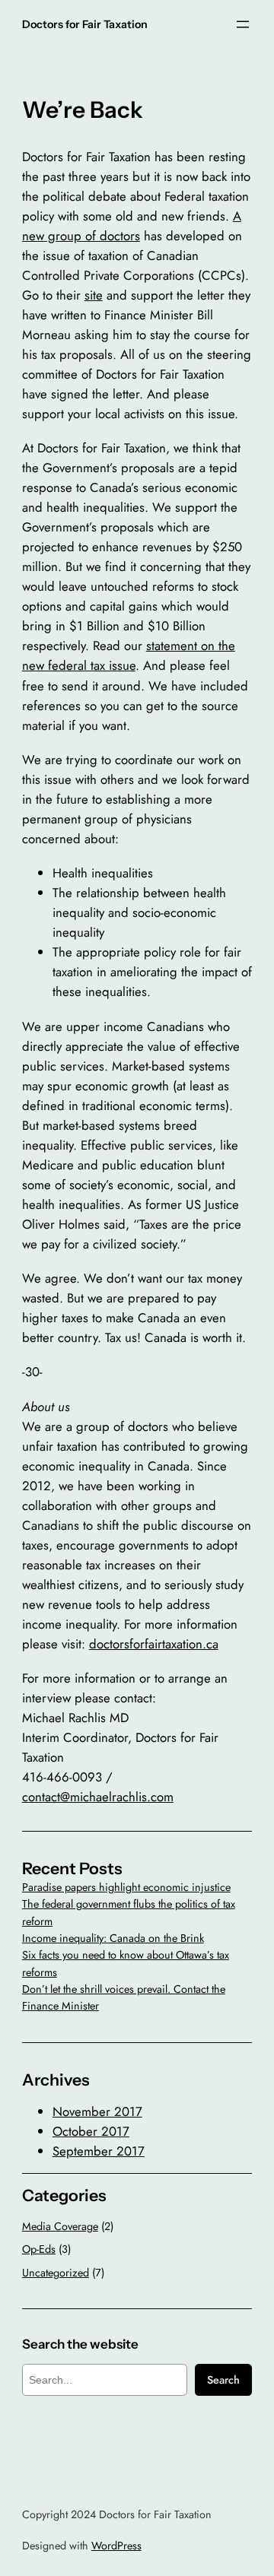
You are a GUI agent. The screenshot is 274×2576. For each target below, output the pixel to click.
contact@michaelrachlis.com (98, 1797)
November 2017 (97, 2111)
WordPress (116, 2546)
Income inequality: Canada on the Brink (113, 1938)
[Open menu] (243, 24)
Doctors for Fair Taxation (85, 24)
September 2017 (99, 2151)
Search (223, 2380)
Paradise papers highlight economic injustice (126, 1887)
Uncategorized (56, 2273)
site (94, 295)
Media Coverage (60, 2226)
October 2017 (91, 2131)
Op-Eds (39, 2249)
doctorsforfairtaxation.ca (154, 1644)
